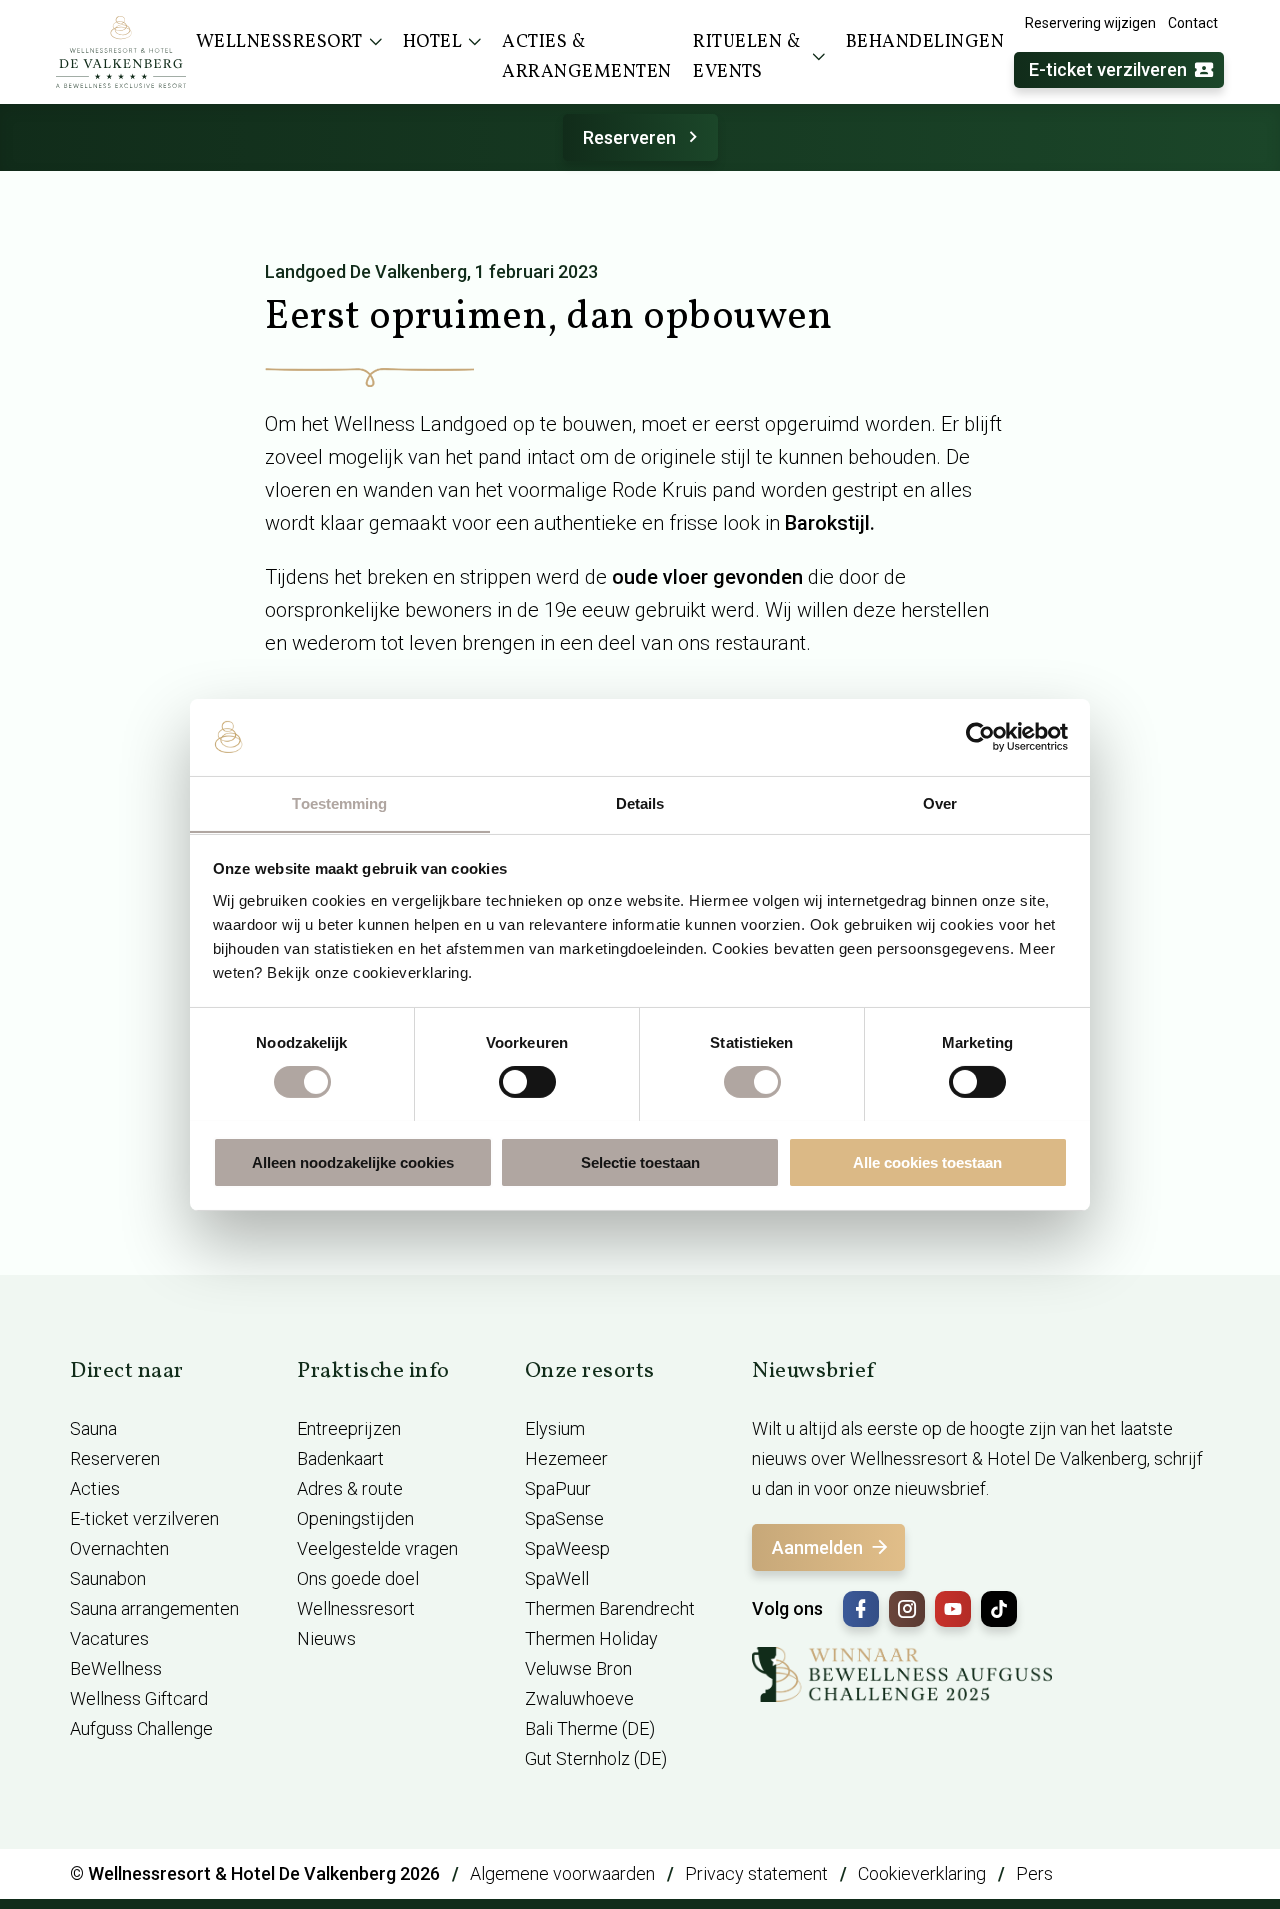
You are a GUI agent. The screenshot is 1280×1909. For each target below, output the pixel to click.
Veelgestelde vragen (377, 1548)
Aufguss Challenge (141, 1728)
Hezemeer (566, 1458)
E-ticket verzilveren (1108, 69)
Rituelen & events (747, 57)
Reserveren (629, 137)
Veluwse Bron (578, 1668)
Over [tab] (940, 802)
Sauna (93, 1428)
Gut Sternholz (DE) (596, 1758)
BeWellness (116, 1668)
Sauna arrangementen (154, 1608)
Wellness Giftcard (139, 1698)
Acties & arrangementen (587, 57)
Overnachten (119, 1548)
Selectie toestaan (640, 1161)
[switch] (527, 1082)
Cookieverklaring (922, 1873)
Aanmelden (817, 1547)
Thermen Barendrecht (610, 1608)
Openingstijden (355, 1518)
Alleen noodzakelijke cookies (353, 1161)
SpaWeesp (567, 1548)
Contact (1193, 23)
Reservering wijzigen (1090, 23)
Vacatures (109, 1638)
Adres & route (350, 1488)
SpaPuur (558, 1488)
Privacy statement (756, 1873)
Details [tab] (640, 802)
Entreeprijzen (349, 1428)
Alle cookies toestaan (927, 1161)
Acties (95, 1488)
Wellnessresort (356, 1608)
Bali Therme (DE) (590, 1728)
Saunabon (108, 1578)
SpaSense (564, 1518)
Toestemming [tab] (339, 802)
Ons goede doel (358, 1578)
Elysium (555, 1428)
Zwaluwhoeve (579, 1698)
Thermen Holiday (591, 1638)
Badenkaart (340, 1458)
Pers (1034, 1873)
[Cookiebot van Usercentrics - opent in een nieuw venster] (980, 737)
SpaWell (557, 1578)
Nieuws (326, 1638)
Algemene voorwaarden (562, 1873)
